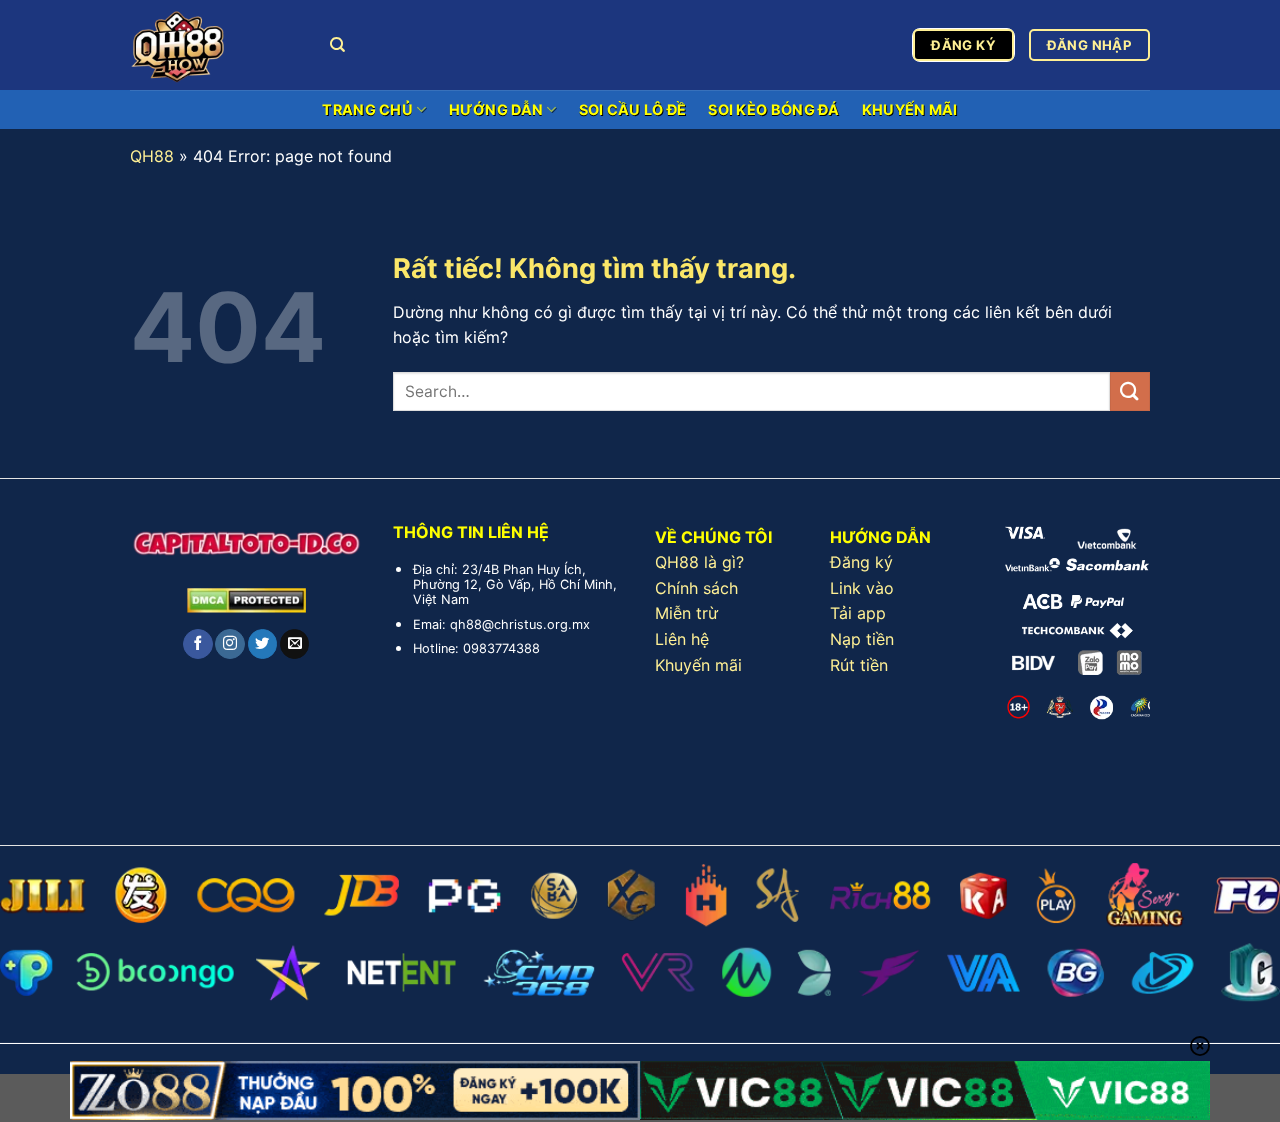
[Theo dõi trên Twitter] (262, 644)
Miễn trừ (686, 613)
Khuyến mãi (698, 665)
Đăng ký (861, 562)
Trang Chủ (367, 109)
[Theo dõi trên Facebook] (197, 644)
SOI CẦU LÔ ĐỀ (633, 109)
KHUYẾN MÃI (910, 109)
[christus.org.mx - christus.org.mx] (215, 45)
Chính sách (696, 588)
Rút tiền (859, 665)
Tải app (858, 613)
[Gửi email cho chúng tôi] (294, 644)
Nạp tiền (862, 639)
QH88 (152, 156)
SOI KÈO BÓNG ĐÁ (773, 109)
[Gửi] (1130, 391)
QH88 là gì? (699, 562)
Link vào (862, 588)
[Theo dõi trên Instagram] (229, 644)
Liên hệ (682, 639)
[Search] (337, 45)
